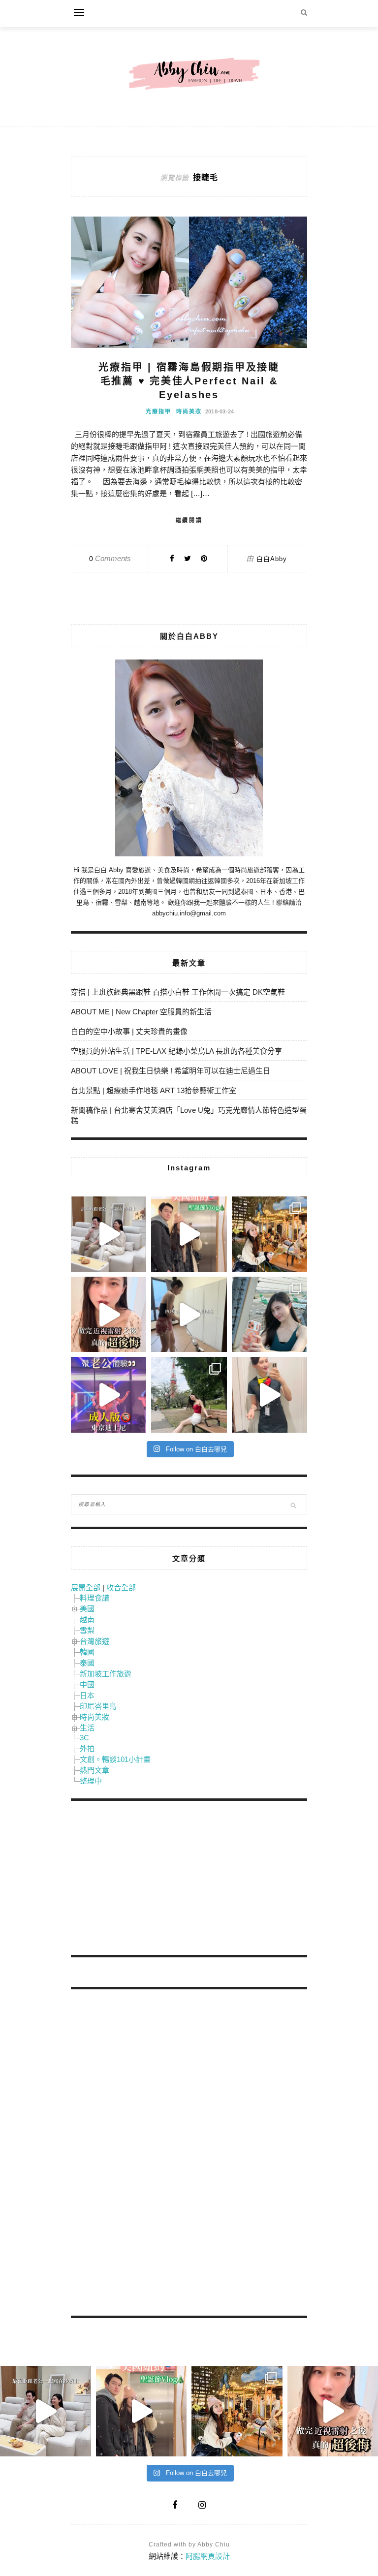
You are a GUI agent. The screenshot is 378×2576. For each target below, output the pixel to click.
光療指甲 (158, 411)
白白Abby (272, 559)
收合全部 (121, 1587)
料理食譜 (94, 1598)
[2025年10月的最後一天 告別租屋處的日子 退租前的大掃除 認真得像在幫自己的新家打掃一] (189, 1314)
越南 (87, 1619)
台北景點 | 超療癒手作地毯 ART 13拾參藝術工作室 (154, 1090)
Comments (110, 558)
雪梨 (87, 1630)
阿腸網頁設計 (208, 2556)
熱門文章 (94, 1770)
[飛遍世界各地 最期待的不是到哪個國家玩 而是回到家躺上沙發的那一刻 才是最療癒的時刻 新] (109, 1234)
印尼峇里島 (98, 1706)
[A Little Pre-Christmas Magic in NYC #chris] (269, 1234)
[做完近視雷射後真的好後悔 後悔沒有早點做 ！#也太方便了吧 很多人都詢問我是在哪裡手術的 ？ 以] (109, 1314)
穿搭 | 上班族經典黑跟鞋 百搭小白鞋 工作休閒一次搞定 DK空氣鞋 (178, 992)
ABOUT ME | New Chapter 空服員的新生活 (141, 1012)
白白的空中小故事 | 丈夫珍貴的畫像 (129, 1031)
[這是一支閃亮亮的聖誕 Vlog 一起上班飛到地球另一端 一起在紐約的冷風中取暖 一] (189, 1234)
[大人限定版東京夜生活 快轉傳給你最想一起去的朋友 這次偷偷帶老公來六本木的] (109, 1395)
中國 (87, 1684)
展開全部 (86, 1587)
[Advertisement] (145, 1880)
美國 (87, 1609)
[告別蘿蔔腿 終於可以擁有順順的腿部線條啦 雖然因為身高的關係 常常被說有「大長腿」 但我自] (189, 1395)
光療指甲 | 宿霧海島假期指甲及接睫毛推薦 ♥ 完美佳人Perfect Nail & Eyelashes (189, 381)
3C (84, 1738)
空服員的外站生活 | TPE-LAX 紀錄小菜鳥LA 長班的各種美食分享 (176, 1051)
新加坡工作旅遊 (106, 1674)
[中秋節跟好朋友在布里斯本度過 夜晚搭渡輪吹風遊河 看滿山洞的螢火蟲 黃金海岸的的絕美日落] (269, 1395)
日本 (87, 1695)
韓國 (87, 1652)
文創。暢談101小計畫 (115, 1759)
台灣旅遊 (94, 1641)
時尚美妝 (189, 411)
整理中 (91, 1781)
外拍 (87, 1748)
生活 (87, 1728)
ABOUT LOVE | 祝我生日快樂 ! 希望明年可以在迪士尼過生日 (171, 1071)
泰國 (87, 1663)
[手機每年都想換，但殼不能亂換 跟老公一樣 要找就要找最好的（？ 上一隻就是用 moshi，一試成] (269, 1314)
